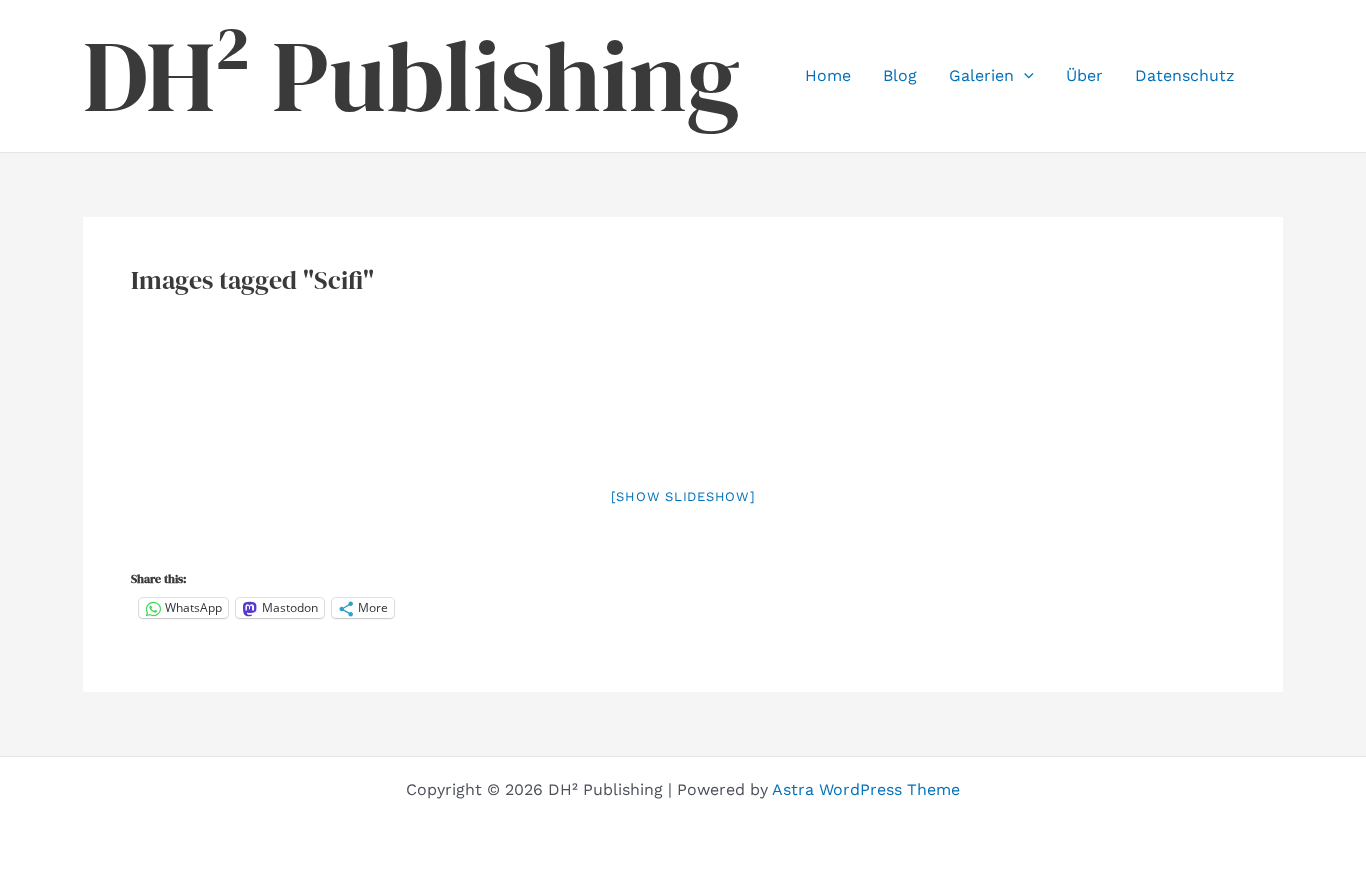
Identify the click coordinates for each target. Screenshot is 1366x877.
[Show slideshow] (683, 496)
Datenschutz (1185, 75)
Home (828, 75)
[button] (1024, 76)
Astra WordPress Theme (866, 789)
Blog (900, 75)
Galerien (981, 75)
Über (1084, 75)
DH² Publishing (411, 76)
